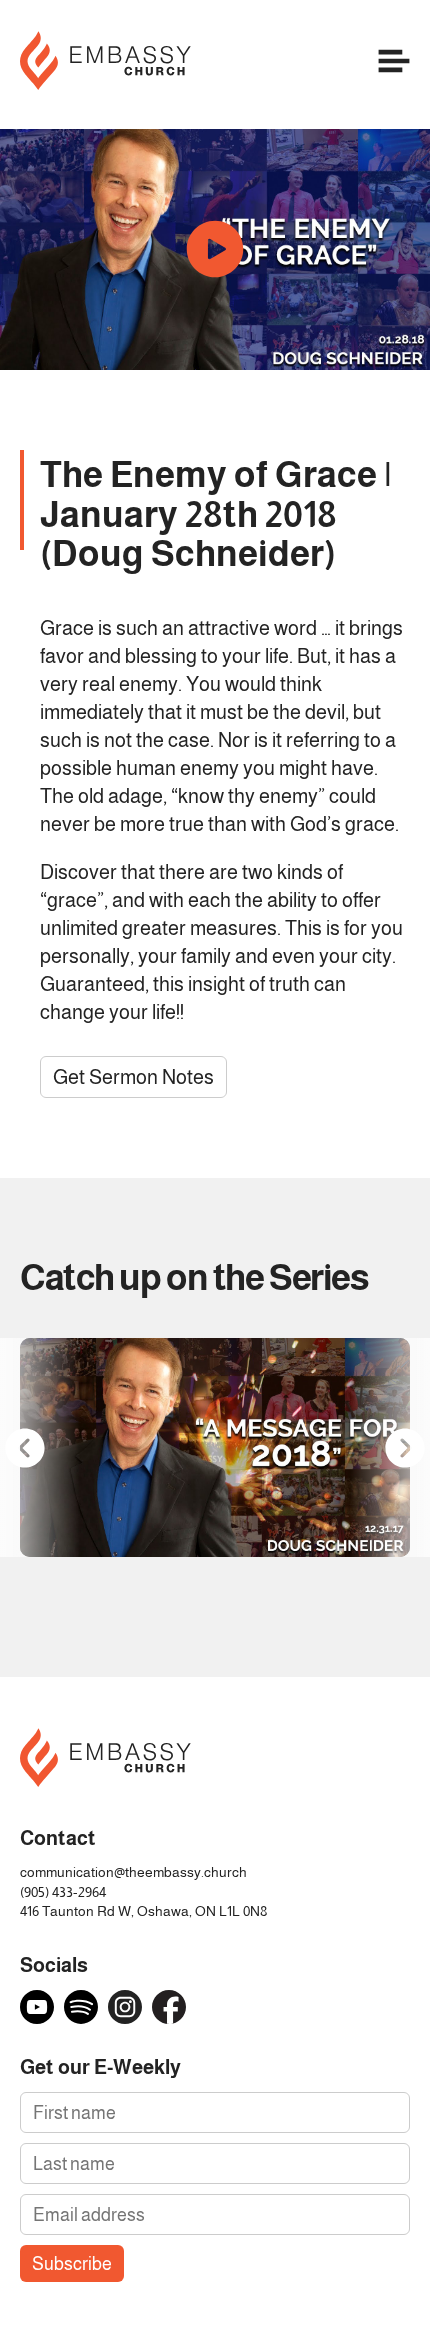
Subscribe (72, 2263)
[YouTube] (37, 2007)
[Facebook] (169, 2007)
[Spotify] (81, 2007)
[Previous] (25, 1447)
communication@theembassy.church (133, 1872)
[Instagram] (125, 2007)
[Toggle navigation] (394, 64)
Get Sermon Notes (133, 1077)
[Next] (405, 1447)
